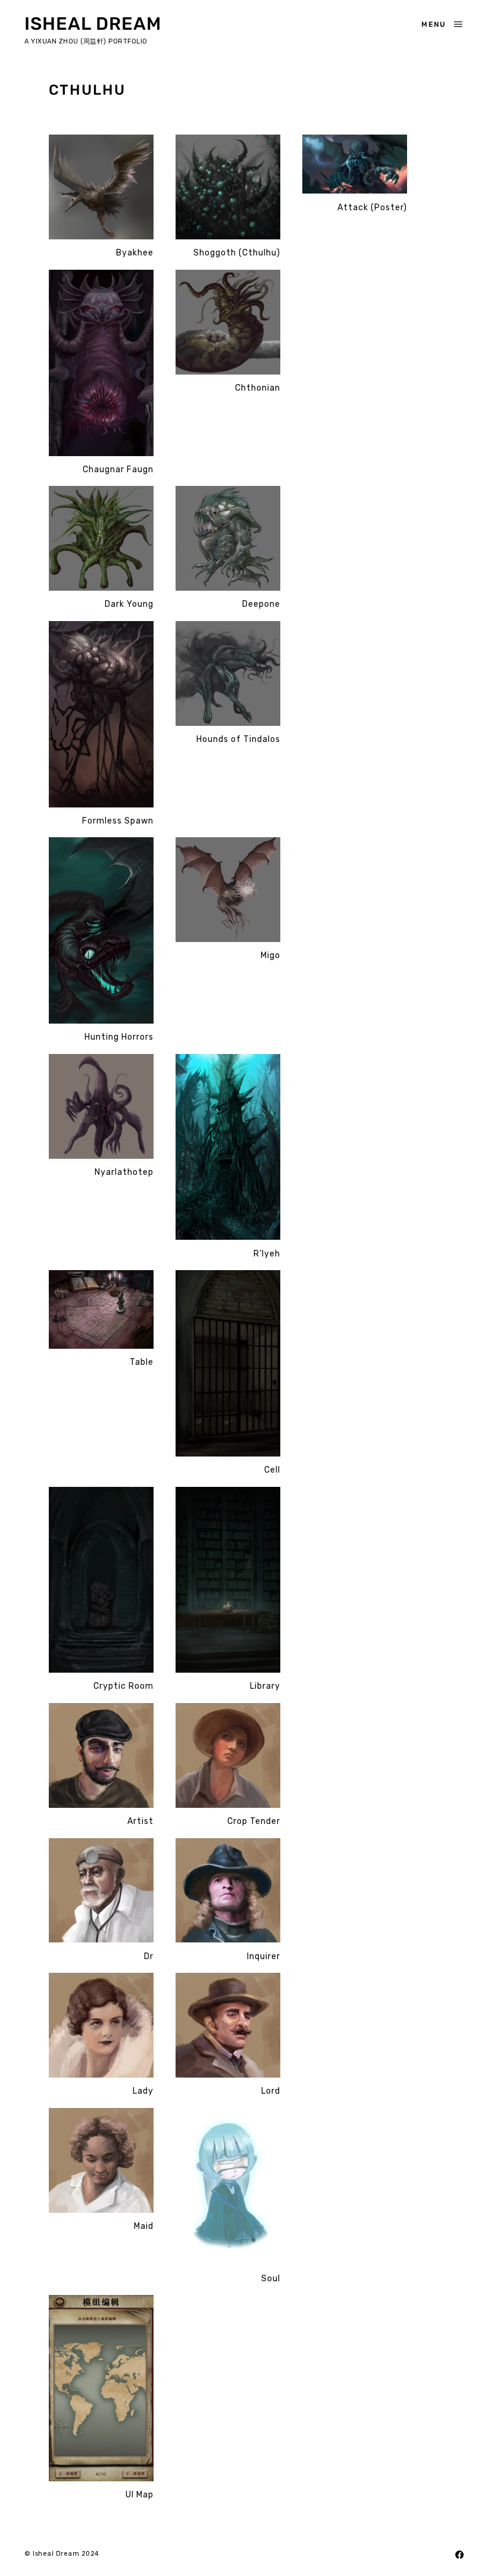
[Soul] (228, 2187)
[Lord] (228, 2025)
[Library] (228, 1580)
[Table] (101, 1310)
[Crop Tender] (228, 1756)
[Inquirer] (228, 1891)
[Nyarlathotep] (101, 1107)
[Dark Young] (101, 539)
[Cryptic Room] (101, 1580)
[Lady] (101, 2025)
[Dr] (101, 1891)
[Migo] (228, 890)
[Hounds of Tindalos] (228, 674)
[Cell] (228, 1364)
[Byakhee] (101, 187)
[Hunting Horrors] (101, 931)
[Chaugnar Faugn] (101, 363)
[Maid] (101, 2161)
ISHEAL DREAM (93, 24)
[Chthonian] (228, 322)
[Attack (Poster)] (355, 164)
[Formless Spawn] (101, 715)
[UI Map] (101, 2388)
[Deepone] (228, 539)
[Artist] (101, 1756)
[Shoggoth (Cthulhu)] (228, 187)
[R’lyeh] (228, 1147)
